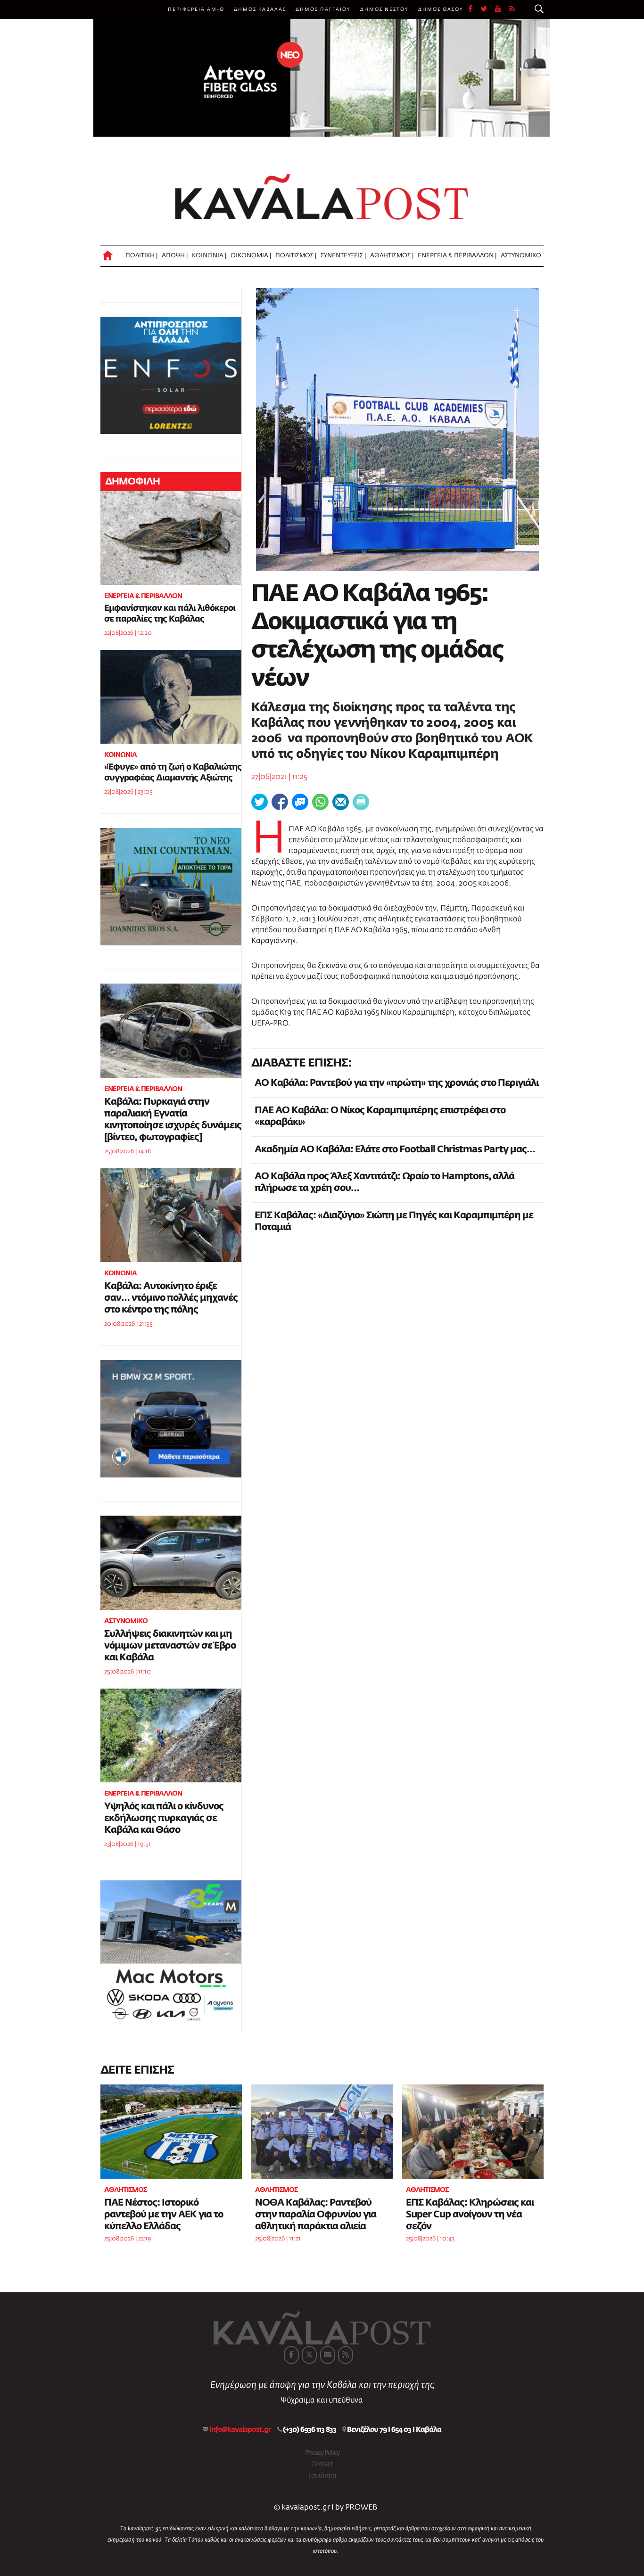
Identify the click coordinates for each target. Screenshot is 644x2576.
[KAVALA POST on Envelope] (328, 2355)
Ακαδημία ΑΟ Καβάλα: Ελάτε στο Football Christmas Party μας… (395, 1149)
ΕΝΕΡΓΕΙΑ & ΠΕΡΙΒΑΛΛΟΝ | (457, 256)
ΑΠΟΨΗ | (175, 256)
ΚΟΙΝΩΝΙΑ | (209, 256)
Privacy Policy (322, 2453)
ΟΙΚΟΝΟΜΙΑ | (251, 256)
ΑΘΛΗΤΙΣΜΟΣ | (392, 256)
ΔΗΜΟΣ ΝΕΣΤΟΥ (384, 9)
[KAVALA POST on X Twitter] (309, 2355)
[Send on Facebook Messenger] (300, 802)
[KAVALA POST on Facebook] (291, 2355)
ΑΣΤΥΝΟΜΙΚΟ (521, 256)
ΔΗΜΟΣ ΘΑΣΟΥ (441, 9)
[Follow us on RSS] (512, 9)
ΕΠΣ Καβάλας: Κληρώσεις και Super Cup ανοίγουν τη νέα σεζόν (470, 2215)
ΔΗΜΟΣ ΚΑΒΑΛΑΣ (260, 9)
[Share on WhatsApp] (320, 802)
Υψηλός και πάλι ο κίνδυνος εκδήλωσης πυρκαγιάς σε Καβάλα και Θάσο (164, 1818)
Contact (322, 2464)
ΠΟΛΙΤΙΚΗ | (141, 256)
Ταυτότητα (322, 2476)
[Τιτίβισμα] (260, 802)
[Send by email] (341, 802)
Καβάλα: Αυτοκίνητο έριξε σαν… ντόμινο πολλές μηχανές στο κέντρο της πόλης (171, 1298)
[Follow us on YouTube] (502, 9)
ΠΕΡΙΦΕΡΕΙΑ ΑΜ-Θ (196, 9)
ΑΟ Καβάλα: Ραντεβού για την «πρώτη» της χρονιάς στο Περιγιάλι (396, 1083)
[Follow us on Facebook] (474, 9)
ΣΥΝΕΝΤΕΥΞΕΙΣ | (343, 256)
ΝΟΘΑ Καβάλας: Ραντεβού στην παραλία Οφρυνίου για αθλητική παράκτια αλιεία (316, 2215)
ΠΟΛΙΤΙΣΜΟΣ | (296, 256)
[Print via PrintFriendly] (361, 802)
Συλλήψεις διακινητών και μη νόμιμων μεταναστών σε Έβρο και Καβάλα (170, 1646)
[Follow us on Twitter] (488, 9)
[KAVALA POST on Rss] (346, 2355)
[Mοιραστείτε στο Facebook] (280, 802)
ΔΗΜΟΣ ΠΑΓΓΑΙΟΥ (323, 9)
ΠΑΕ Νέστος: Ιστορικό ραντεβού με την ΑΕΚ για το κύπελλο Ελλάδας (164, 2215)
